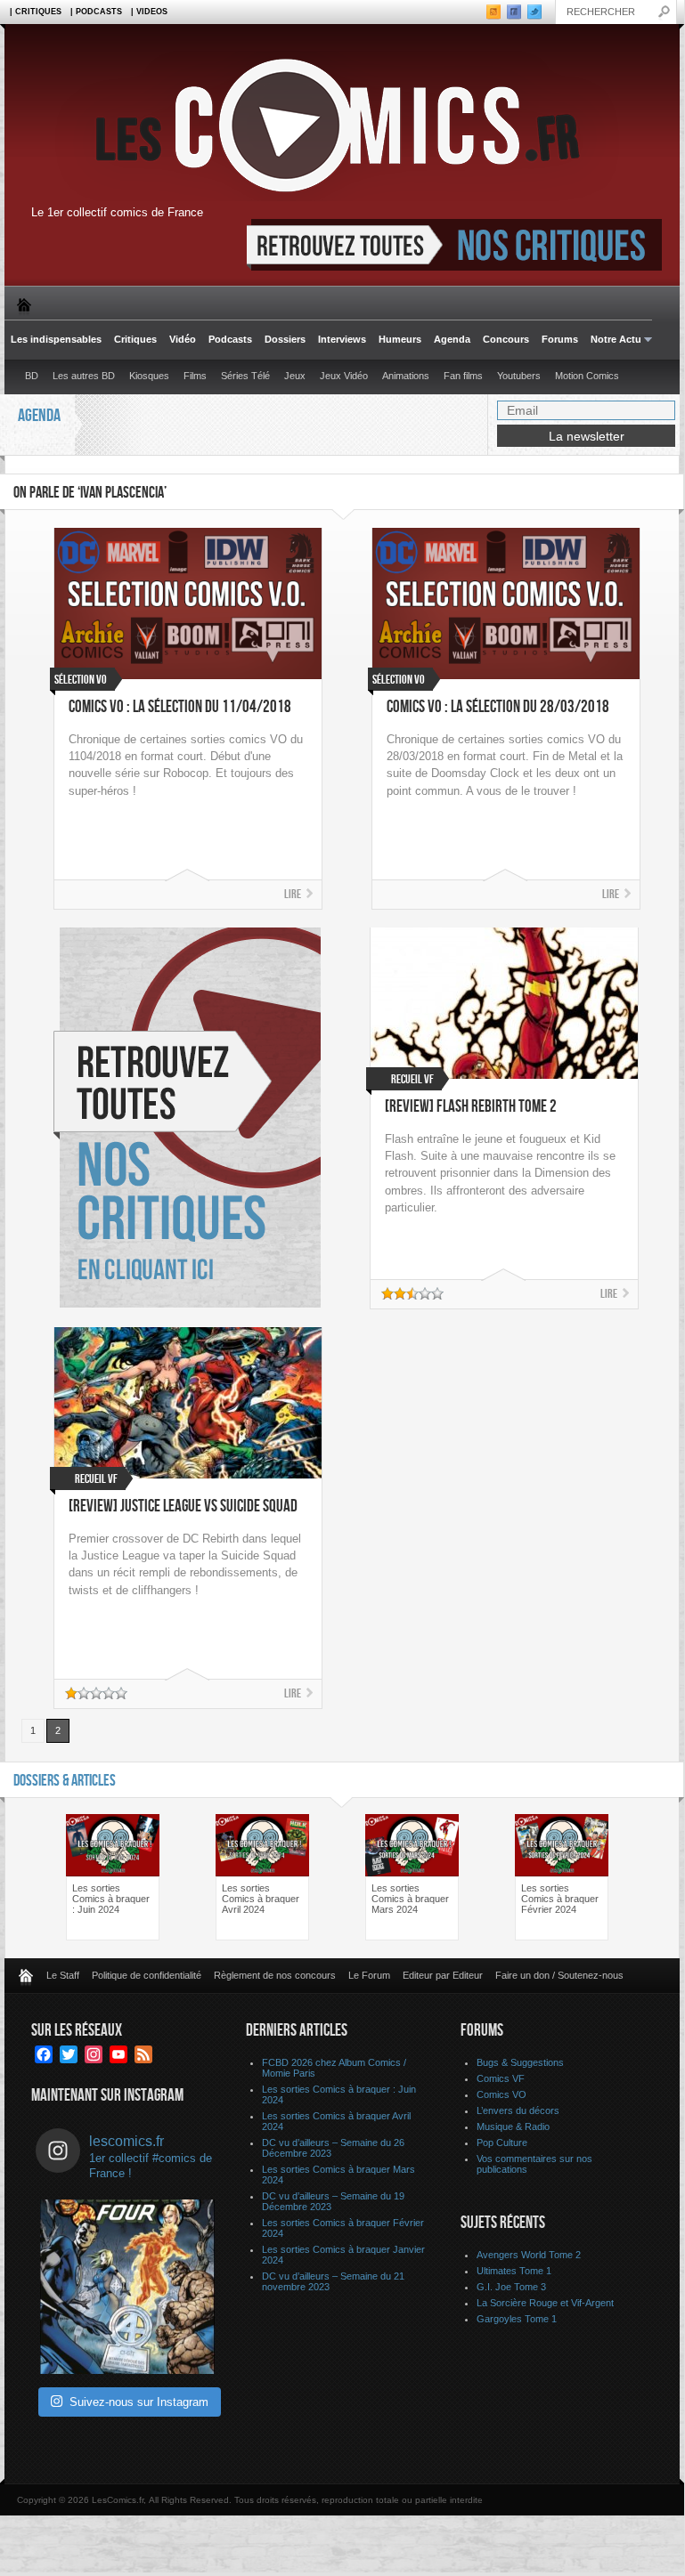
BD (32, 376)
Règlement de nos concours (275, 1975)
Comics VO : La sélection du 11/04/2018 (180, 707)
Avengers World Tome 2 (529, 2255)
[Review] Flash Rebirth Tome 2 (471, 1107)
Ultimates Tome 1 (514, 2271)
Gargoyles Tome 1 (517, 2319)
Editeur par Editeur (443, 1975)
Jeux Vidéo (344, 376)
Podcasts (230, 339)
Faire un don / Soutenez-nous (559, 1975)
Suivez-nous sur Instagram (139, 2402)
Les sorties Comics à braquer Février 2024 (560, 1899)
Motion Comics (587, 376)
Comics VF (501, 2078)
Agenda (452, 339)
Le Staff (63, 1975)
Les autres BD (84, 376)
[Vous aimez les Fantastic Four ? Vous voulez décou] (127, 2287)
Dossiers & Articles (65, 1781)
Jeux (295, 376)
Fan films (463, 376)
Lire (293, 894)
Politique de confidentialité (147, 1975)
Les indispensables (56, 339)
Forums (560, 339)
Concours (506, 339)
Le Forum (369, 1975)
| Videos (149, 12)
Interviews (342, 339)
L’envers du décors (518, 2110)
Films (195, 376)
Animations (406, 376)
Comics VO (502, 2094)
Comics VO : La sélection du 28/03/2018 (498, 707)
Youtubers (519, 376)
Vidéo (183, 339)
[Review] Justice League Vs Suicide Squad (183, 1507)
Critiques (135, 339)
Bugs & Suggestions (520, 2062)
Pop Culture (502, 2143)
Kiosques (149, 376)
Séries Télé (245, 376)
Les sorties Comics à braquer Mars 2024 (410, 1899)
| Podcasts (96, 12)
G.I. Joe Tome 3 (511, 2287)
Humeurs (400, 339)
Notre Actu (613, 340)
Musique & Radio (513, 2126)
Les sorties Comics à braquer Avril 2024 (261, 1899)
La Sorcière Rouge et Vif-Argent (545, 2303)
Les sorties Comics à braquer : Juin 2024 (111, 1899)
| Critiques (36, 12)
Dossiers (285, 339)
